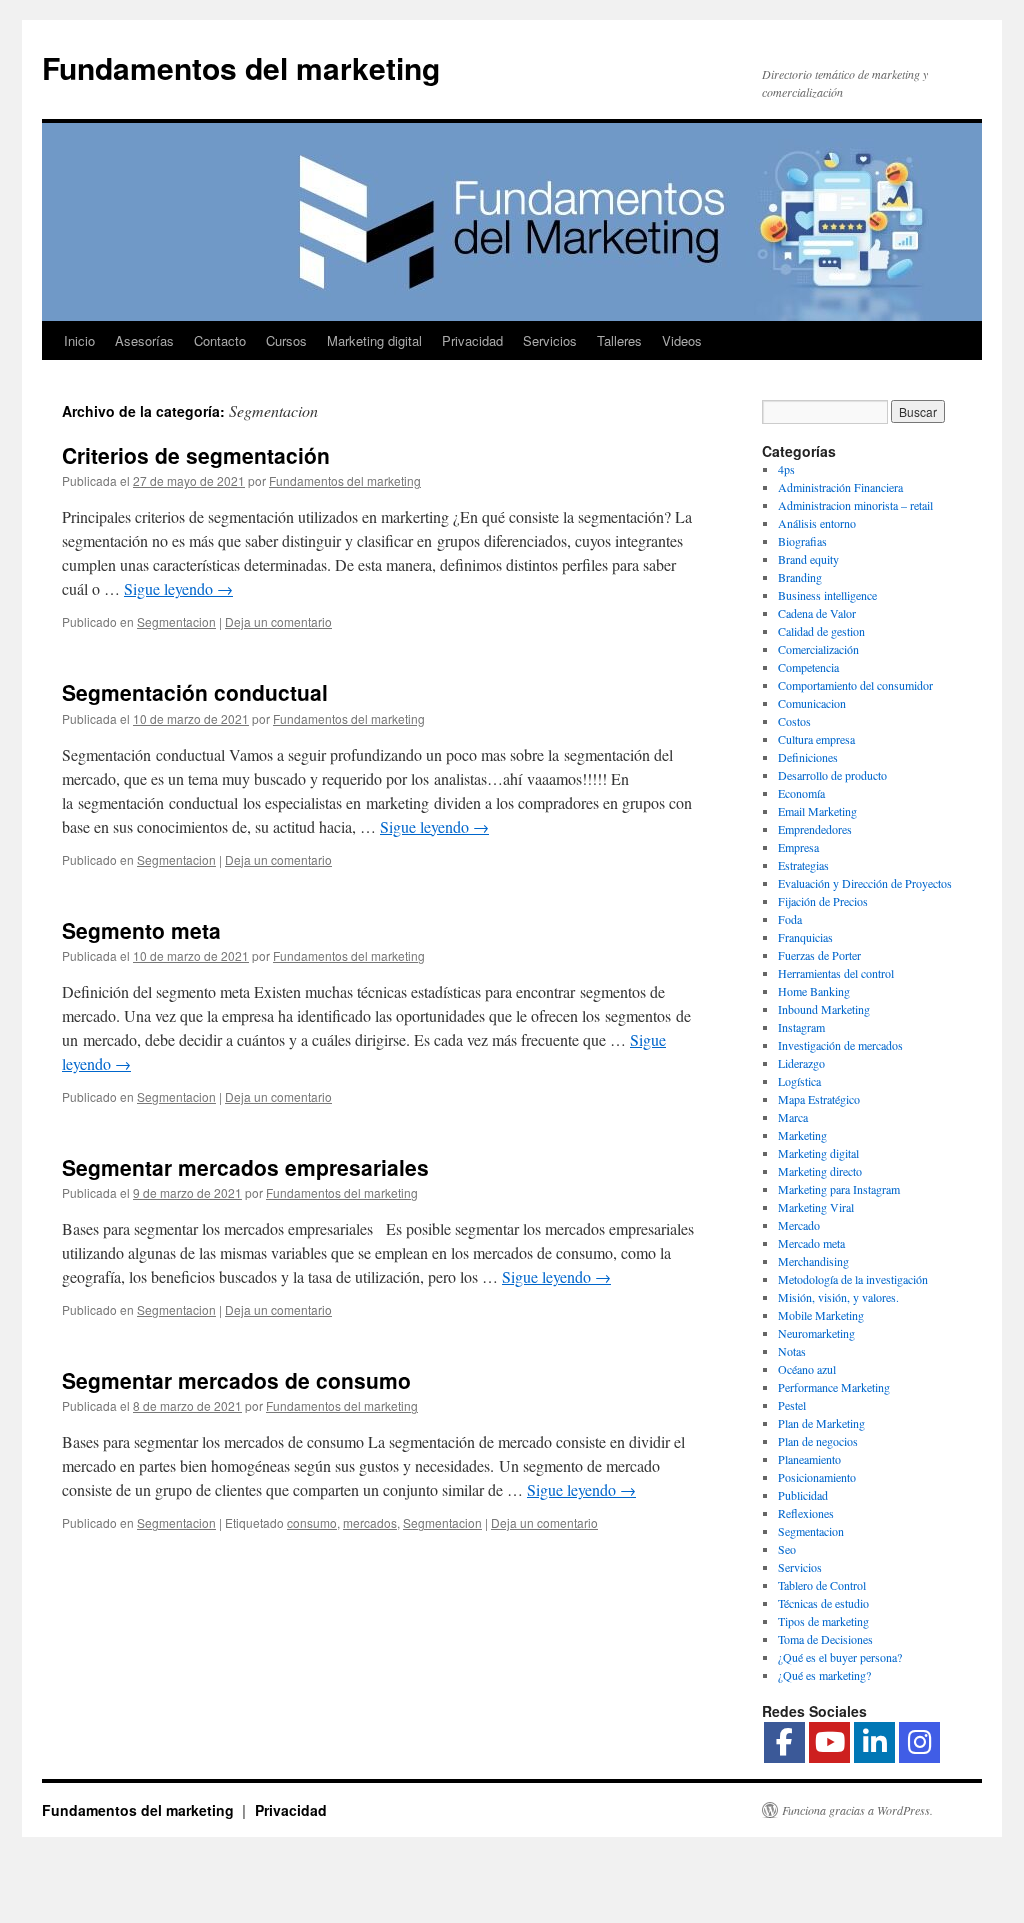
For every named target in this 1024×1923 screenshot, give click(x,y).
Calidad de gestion (821, 631)
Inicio (79, 340)
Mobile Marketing (821, 1315)
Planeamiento (809, 1459)
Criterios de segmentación (196, 455)
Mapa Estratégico (819, 1099)
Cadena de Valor (817, 613)
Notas (792, 1351)
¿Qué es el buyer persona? (840, 1657)
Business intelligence (827, 595)
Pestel (792, 1405)
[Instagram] (919, 1742)
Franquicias (805, 937)
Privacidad (472, 340)
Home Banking (814, 991)
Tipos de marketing (823, 1621)
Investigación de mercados (840, 1045)
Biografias (802, 541)
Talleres (619, 340)
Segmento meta (141, 930)
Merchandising (813, 1261)
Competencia (808, 667)
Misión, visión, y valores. (838, 1297)
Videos (682, 340)
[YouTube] (829, 1742)
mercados (370, 1522)
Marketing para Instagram (839, 1189)
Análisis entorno (817, 523)
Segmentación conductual (195, 692)
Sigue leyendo (178, 588)
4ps (786, 469)
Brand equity (808, 559)
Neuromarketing (816, 1333)
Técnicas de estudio (823, 1603)
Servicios (550, 340)
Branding (800, 577)
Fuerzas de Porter (819, 955)
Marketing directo (820, 1171)
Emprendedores (815, 829)
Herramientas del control (836, 973)
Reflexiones (806, 1513)
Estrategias (803, 865)
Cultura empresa (816, 739)
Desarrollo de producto (832, 775)
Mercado (799, 1225)
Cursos (286, 340)
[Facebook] (784, 1742)
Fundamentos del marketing (241, 67)
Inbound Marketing (824, 1009)
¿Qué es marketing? (824, 1675)
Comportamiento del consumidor (855, 685)
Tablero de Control (822, 1585)
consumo (312, 1522)
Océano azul (807, 1369)
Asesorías (144, 340)
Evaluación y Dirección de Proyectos (865, 883)
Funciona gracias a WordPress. (857, 1810)
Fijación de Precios (823, 901)
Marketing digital (374, 340)
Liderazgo (801, 1063)
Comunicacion (812, 703)
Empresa (798, 847)
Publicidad (803, 1495)
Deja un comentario (278, 621)
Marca (793, 1117)
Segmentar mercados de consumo (236, 1380)
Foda (790, 919)
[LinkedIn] (874, 1742)
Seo (787, 1549)
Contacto (220, 340)
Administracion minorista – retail (855, 505)
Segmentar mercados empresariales (245, 1167)
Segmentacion (176, 621)
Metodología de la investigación (853, 1279)
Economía (801, 793)
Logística (799, 1081)
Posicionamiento (817, 1477)
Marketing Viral (816, 1207)
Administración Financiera (840, 487)
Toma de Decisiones (825, 1639)
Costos (794, 721)
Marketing (802, 1135)
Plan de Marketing (821, 1423)
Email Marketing (817, 811)
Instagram (801, 1027)
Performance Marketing (834, 1387)
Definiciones (808, 757)
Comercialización (818, 649)
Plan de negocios (818, 1441)
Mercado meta (811, 1243)
